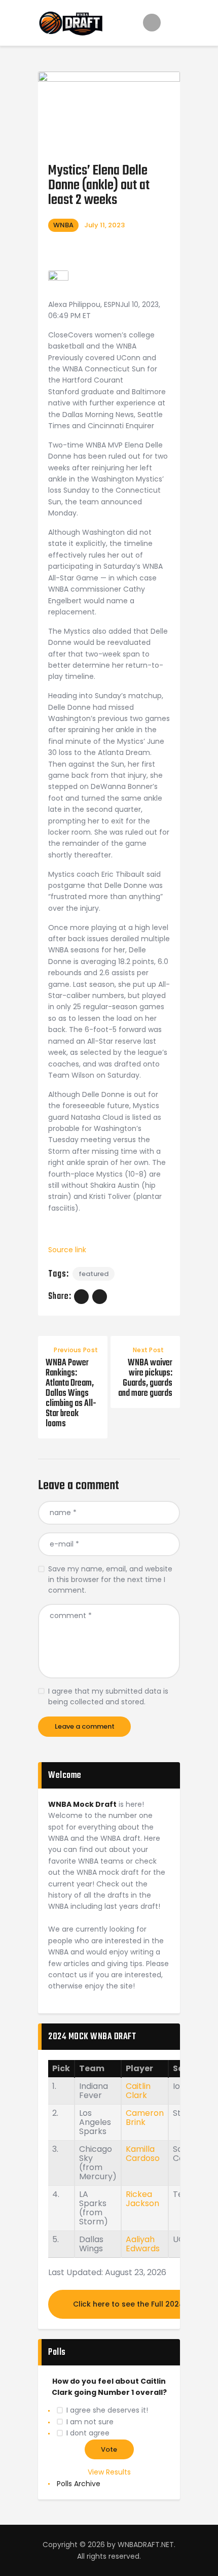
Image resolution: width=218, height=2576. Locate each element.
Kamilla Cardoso (143, 2154)
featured (94, 1274)
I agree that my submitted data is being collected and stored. (108, 1696)
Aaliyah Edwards (143, 2244)
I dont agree (88, 2433)
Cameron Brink (145, 2118)
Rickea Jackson (142, 2199)
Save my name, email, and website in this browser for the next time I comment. (110, 1579)
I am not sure (90, 2422)
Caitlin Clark (138, 2091)
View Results (109, 2472)
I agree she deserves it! (107, 2410)
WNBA (63, 225)
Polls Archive (79, 2484)
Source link (67, 1250)
